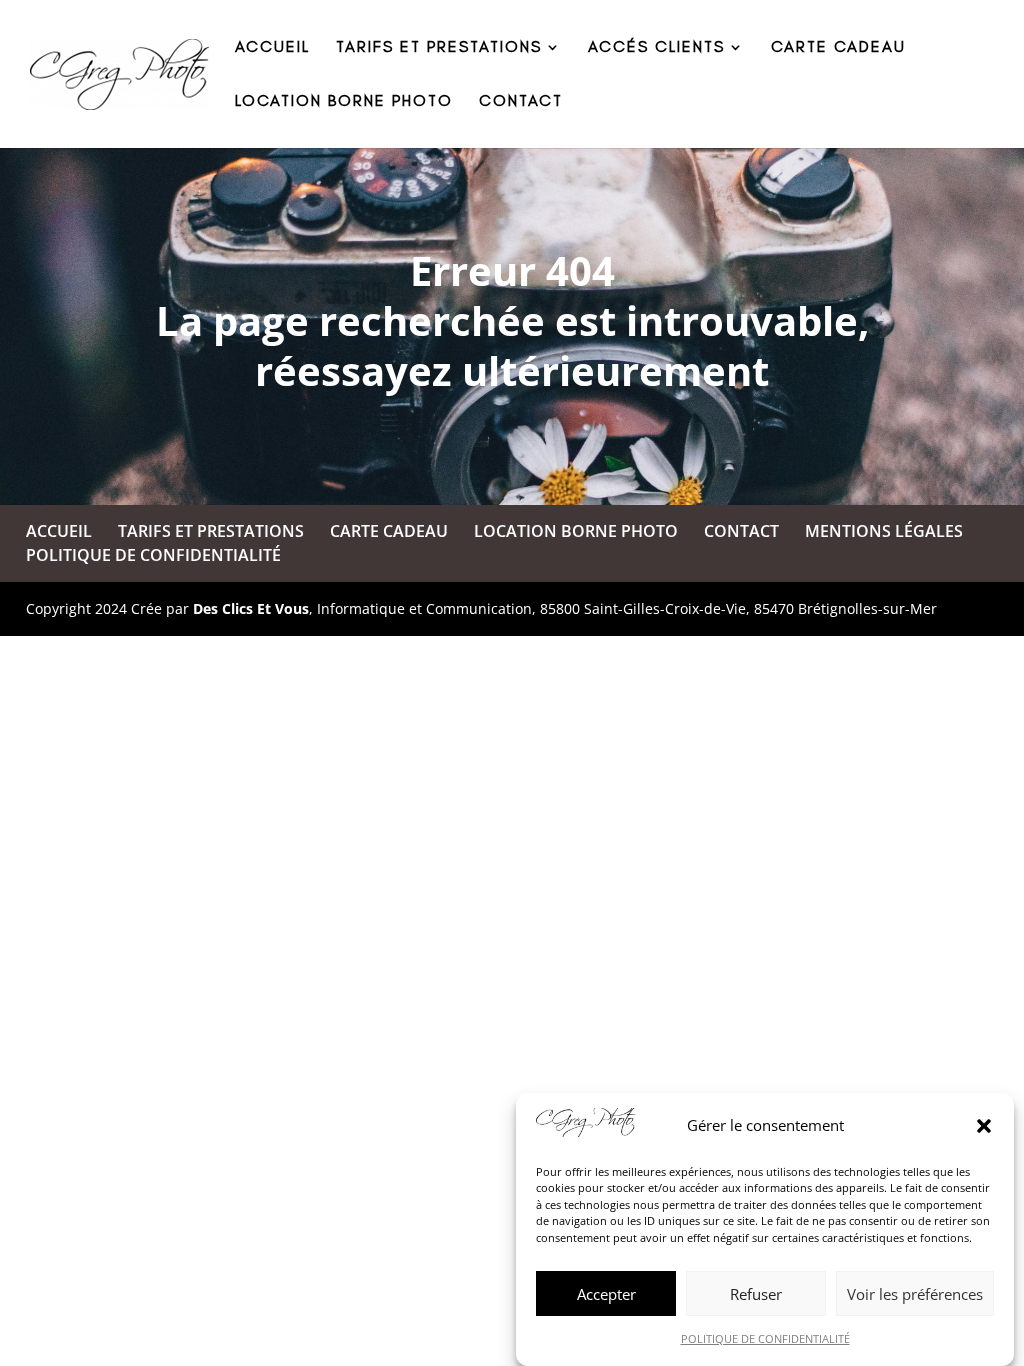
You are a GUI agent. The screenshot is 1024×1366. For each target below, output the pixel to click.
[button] (984, 1126)
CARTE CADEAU (838, 48)
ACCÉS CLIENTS (656, 48)
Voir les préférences (915, 1294)
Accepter (606, 1294)
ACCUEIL (272, 48)
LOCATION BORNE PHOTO (344, 102)
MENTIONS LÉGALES (884, 531)
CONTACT (521, 102)
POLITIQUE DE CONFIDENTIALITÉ (765, 1338)
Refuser (756, 1294)
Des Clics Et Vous (251, 608)
